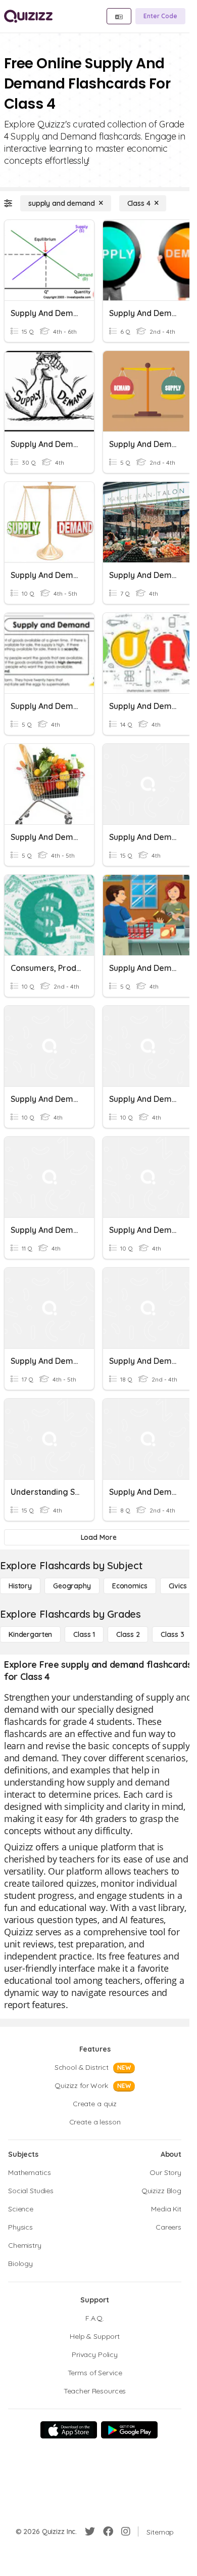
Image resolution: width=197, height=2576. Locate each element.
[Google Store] (129, 2430)
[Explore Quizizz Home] (28, 16)
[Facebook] (108, 2531)
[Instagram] (126, 2531)
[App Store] (69, 2430)
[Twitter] (90, 2531)
